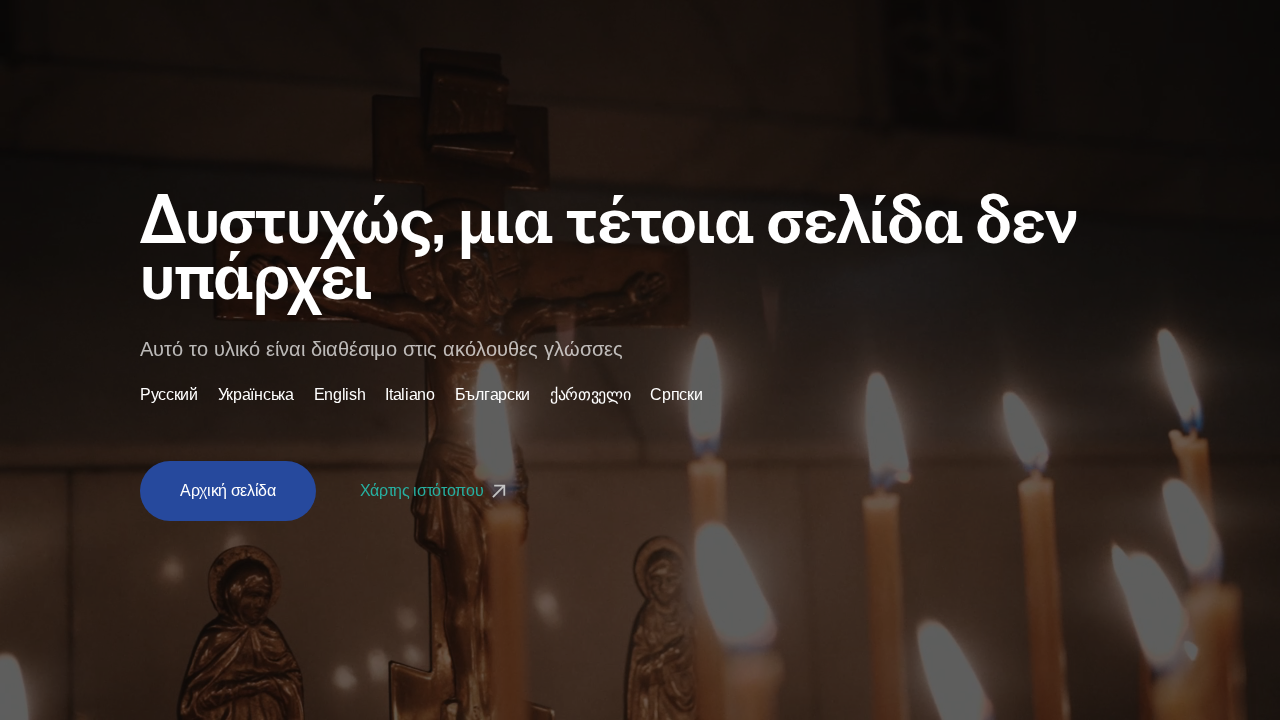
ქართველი (590, 395)
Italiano (409, 395)
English (340, 395)
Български (492, 395)
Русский (169, 395)
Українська (256, 395)
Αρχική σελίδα (228, 490)
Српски (676, 395)
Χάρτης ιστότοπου (424, 490)
